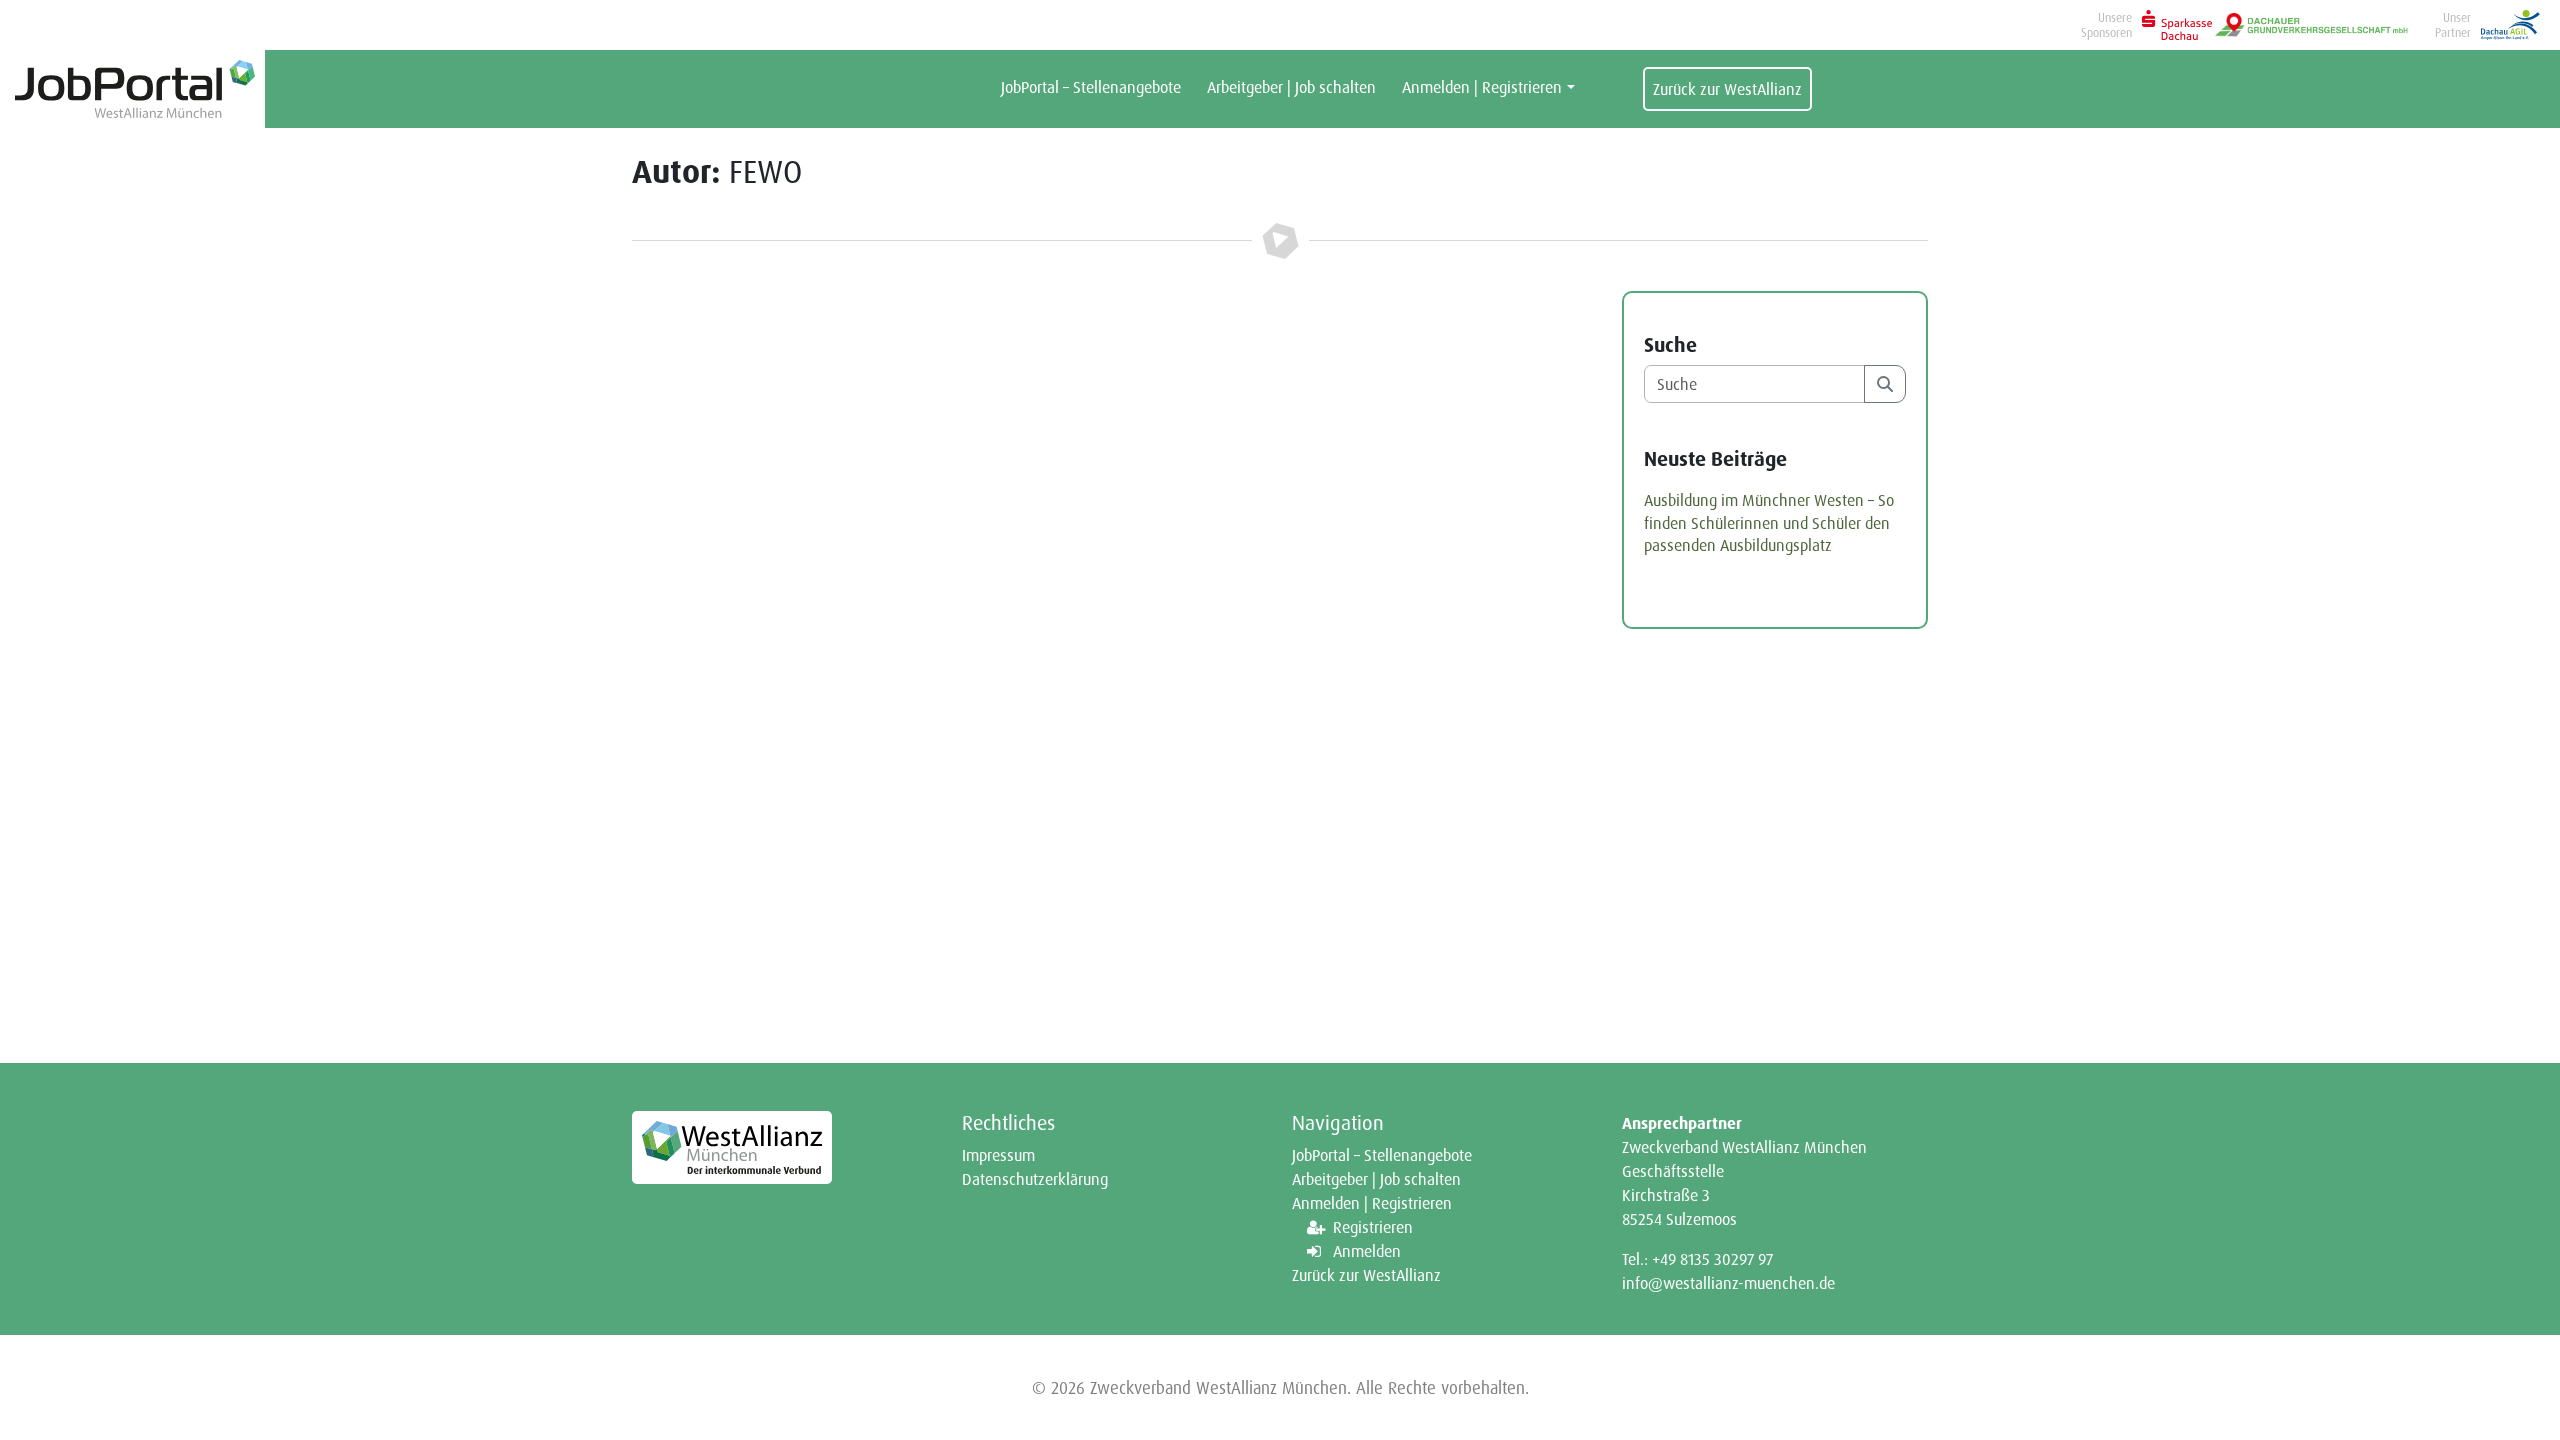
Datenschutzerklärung (1035, 1179)
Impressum (998, 1155)
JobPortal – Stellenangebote (1091, 87)
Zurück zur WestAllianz (1727, 89)
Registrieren (1373, 1227)
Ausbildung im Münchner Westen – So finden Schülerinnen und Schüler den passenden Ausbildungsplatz (1769, 522)
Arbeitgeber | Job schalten (1291, 87)
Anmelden (1367, 1251)
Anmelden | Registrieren (1482, 87)
